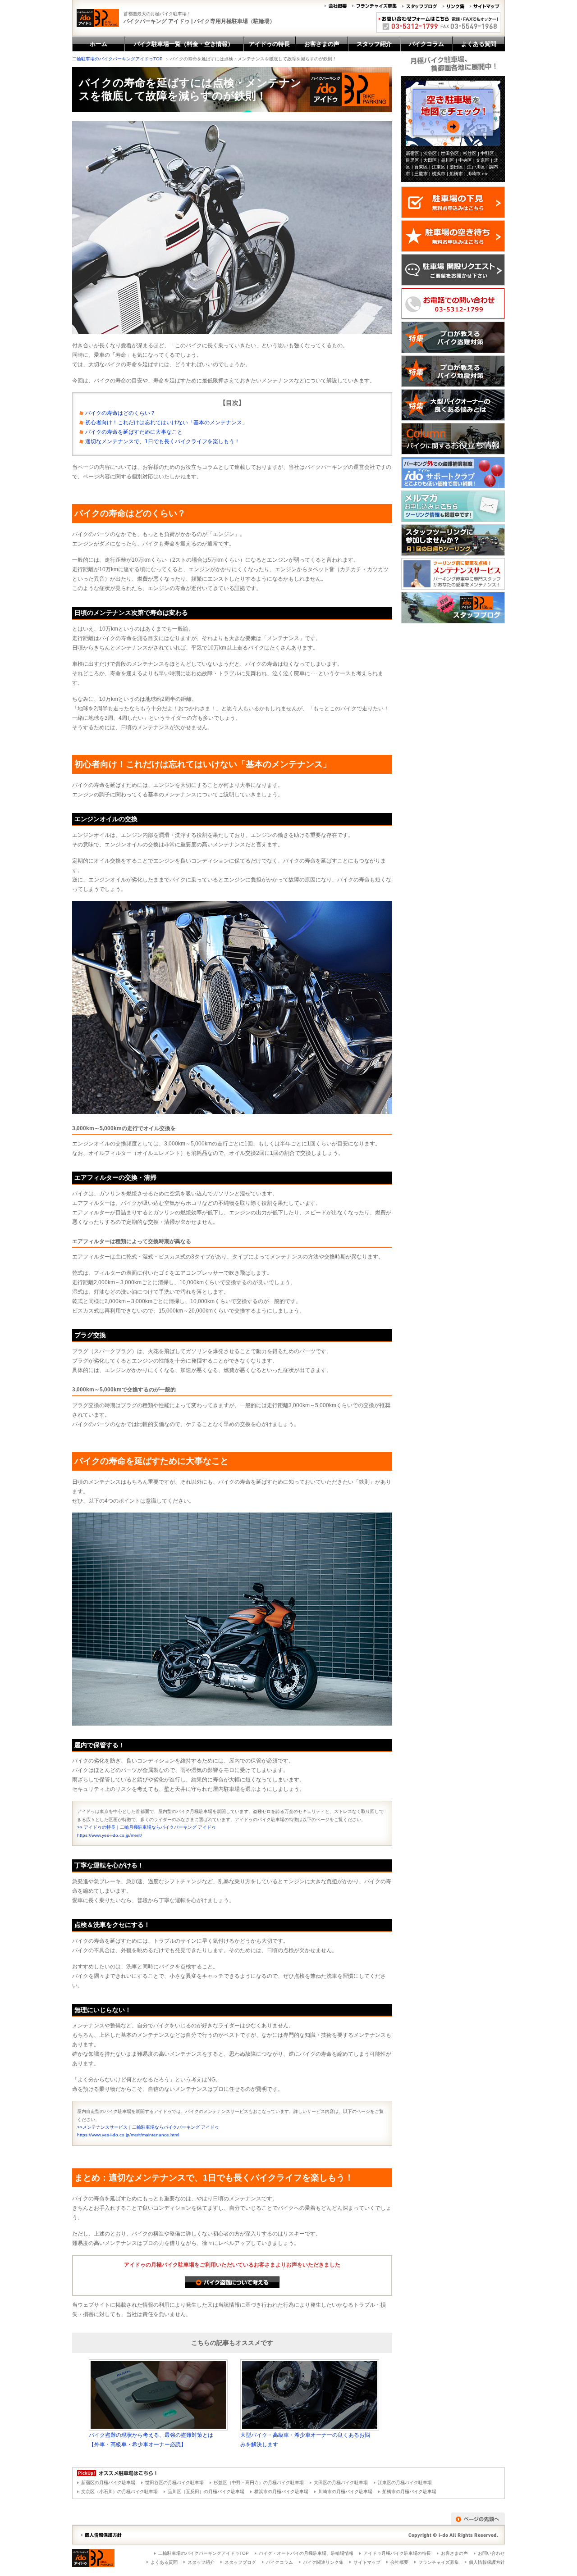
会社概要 (399, 2562)
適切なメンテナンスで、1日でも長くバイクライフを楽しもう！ (163, 441)
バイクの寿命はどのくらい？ (120, 413)
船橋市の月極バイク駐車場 (409, 2492)
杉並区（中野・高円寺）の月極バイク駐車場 (259, 2483)
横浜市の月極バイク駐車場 (281, 2492)
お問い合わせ (491, 2553)
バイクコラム (279, 2562)
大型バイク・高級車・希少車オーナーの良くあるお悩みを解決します (305, 2440)
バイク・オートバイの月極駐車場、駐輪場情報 (306, 2553)
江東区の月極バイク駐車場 (405, 2483)
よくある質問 (164, 2562)
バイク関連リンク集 (323, 2562)
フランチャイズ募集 (439, 2562)
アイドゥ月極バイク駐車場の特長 (397, 2553)
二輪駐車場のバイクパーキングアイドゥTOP (117, 59)
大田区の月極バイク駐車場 (341, 2483)
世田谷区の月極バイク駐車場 (174, 2483)
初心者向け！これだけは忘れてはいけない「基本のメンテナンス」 (166, 423)
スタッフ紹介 (201, 2562)
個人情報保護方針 (487, 2562)
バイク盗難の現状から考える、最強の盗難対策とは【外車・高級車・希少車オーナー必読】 (151, 2440)
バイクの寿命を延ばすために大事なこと (134, 432)
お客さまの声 (454, 2553)
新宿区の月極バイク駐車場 (108, 2483)
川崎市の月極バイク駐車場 (345, 2492)
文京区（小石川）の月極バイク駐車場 (119, 2492)
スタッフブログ (240, 2562)
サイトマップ (367, 2562)
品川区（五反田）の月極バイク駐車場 (206, 2492)
